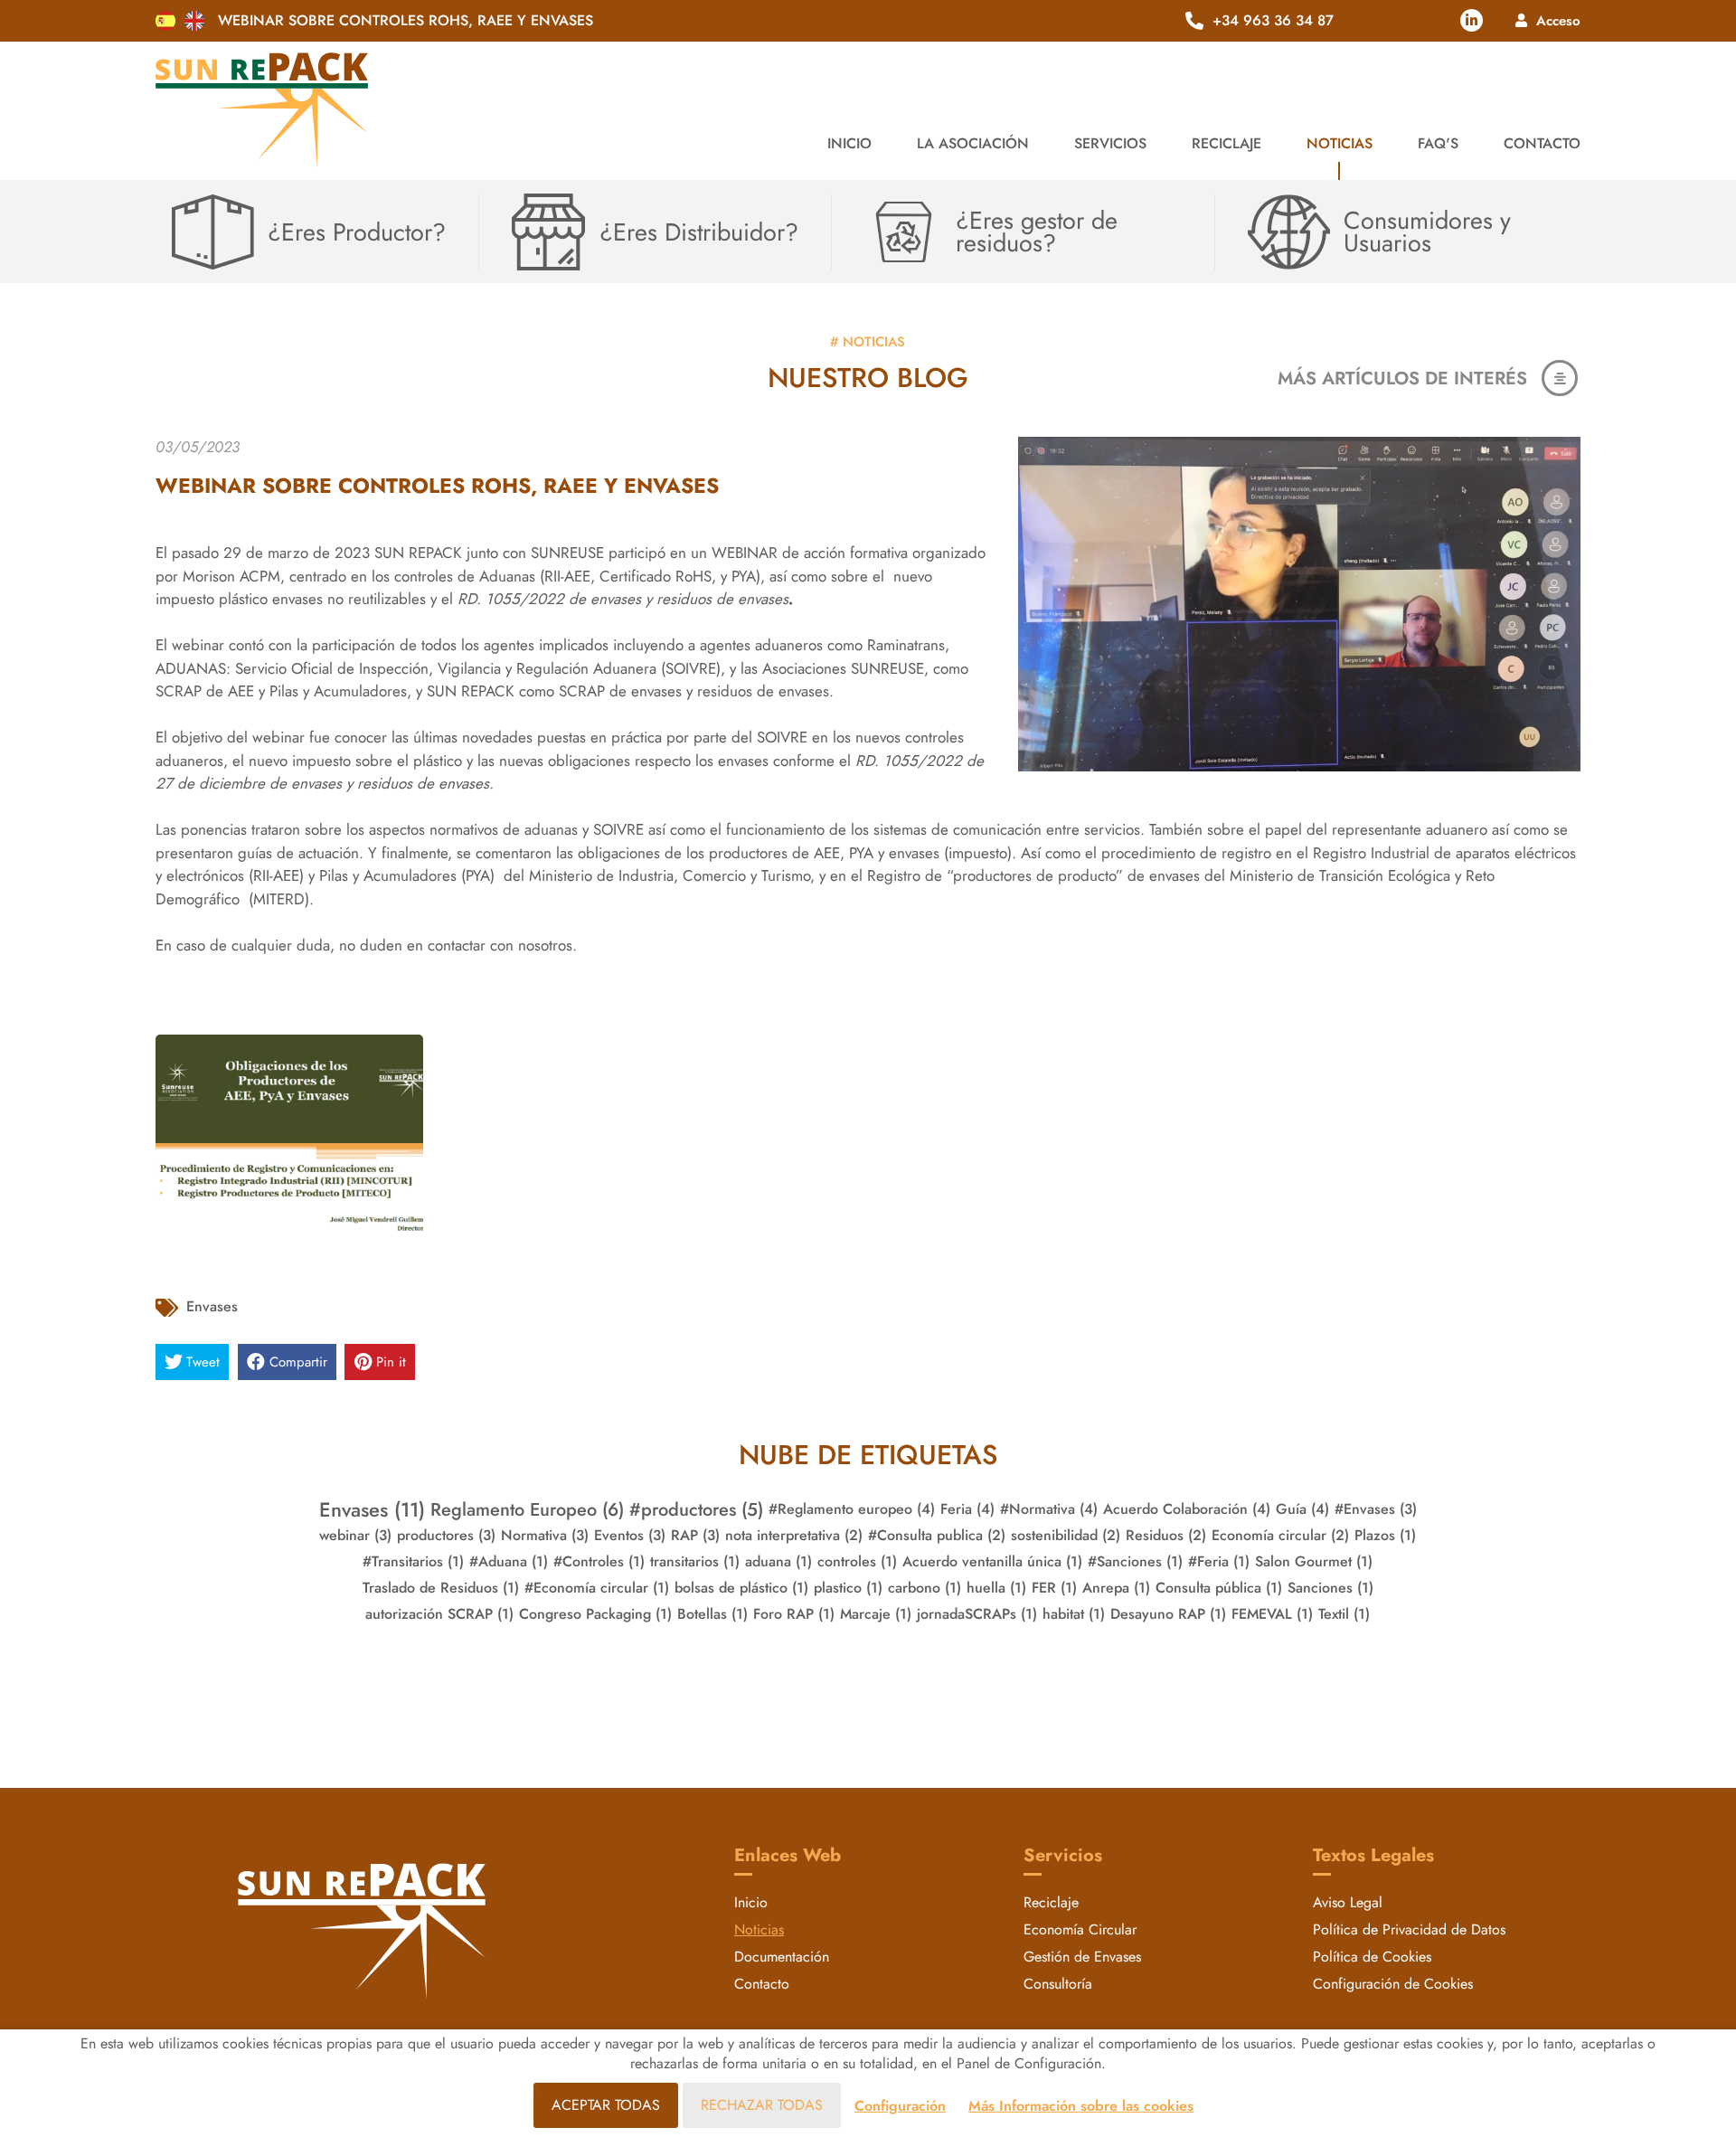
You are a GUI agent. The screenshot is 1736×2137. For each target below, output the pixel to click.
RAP (695, 1535)
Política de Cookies (1372, 1957)
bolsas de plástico (741, 1588)
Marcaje (876, 1614)
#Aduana (509, 1561)
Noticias (1340, 143)
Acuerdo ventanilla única (992, 1561)
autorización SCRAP (439, 1614)
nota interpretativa (794, 1535)
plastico (848, 1588)
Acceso (1558, 20)
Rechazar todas (762, 2105)
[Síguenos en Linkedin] (1472, 20)
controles (857, 1561)
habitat (1074, 1614)
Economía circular (1280, 1535)
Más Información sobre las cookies (1081, 2106)
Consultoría (1058, 1984)
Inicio (849, 143)
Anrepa (1116, 1588)
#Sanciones (1135, 1561)
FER (1054, 1588)
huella (996, 1588)
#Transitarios (413, 1561)
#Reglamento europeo (852, 1509)
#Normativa (1049, 1509)
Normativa (545, 1535)
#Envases (1376, 1509)
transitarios (695, 1561)
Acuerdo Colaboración (1187, 1509)
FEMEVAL (1272, 1614)
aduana (778, 1561)
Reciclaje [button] (1227, 143)
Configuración (900, 2106)
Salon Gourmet (1314, 1561)
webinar (355, 1535)
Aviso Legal (1348, 1902)
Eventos (630, 1535)
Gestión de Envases (1082, 1957)
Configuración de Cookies (1393, 1984)
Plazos (1385, 1535)
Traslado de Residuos (441, 1588)
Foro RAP (794, 1614)
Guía (1302, 1509)
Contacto (1542, 143)
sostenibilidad (1066, 1535)
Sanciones (1330, 1588)
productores (446, 1535)
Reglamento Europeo (527, 1509)
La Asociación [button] (973, 143)
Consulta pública (1219, 1588)
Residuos (1166, 1535)
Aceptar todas (606, 2105)
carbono (925, 1588)
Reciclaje (1051, 1902)
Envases (212, 1306)
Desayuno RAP (1168, 1614)
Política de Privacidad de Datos (1409, 1929)
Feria (967, 1509)
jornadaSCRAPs (977, 1614)
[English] (194, 21)
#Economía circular (597, 1588)
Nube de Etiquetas (868, 1455)
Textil (1344, 1614)
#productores (696, 1509)
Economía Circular (1080, 1929)
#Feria (1219, 1561)
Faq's (1438, 143)
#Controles (599, 1561)
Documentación (782, 1957)
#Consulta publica (937, 1535)
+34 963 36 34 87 (1273, 21)
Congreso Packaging (595, 1614)
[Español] (165, 21)
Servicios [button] (1110, 143)
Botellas (712, 1614)
